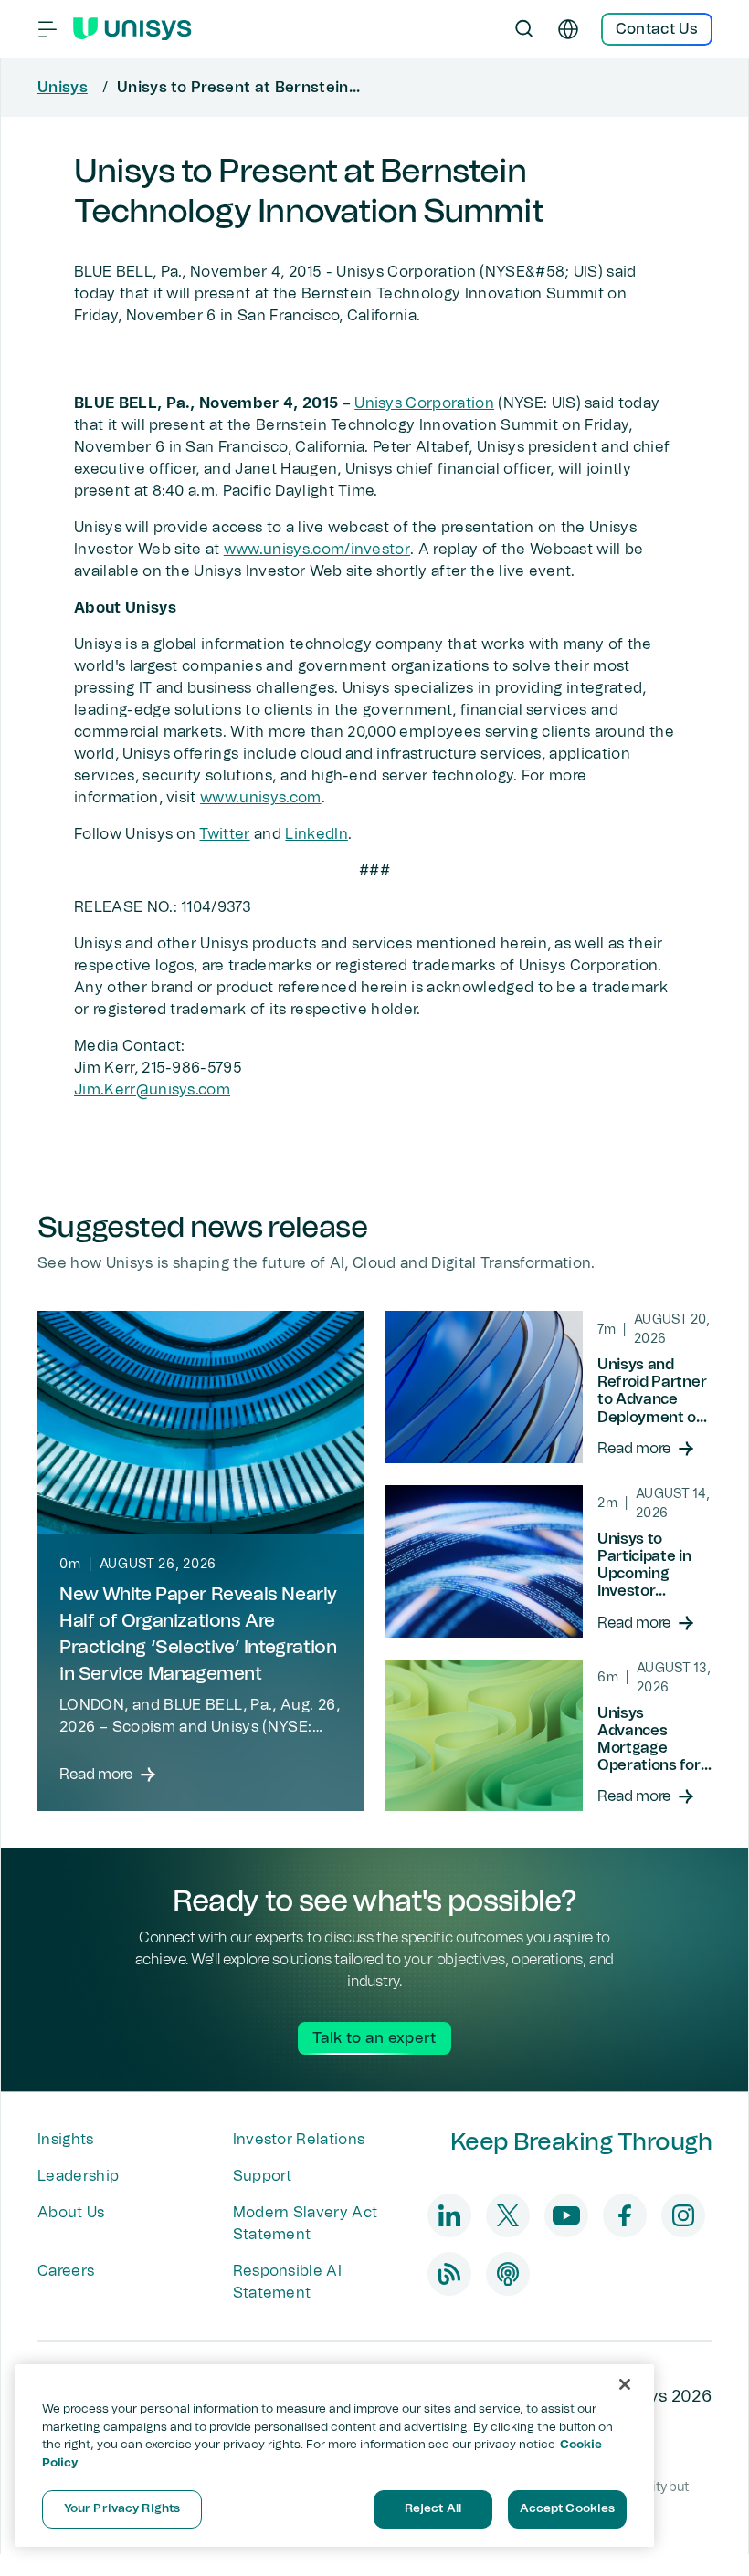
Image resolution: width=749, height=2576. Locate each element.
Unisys (63, 88)
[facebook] (625, 2215)
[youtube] (566, 2215)
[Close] (625, 2384)
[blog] (449, 2274)
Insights (66, 2140)
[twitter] (508, 2215)
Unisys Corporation (424, 403)
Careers (66, 2271)
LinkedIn (316, 834)
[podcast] (508, 2274)
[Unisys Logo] (132, 29)
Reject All (433, 2509)
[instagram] (683, 2215)
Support (263, 2176)
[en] (568, 29)
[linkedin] (449, 2215)
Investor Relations (299, 2140)
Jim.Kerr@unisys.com (152, 1090)
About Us (71, 2213)
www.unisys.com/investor (317, 550)
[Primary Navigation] (47, 29)
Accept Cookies (568, 2509)
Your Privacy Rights (122, 2509)
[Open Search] (524, 29)
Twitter (224, 834)
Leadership (78, 2176)
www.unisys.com (260, 798)
